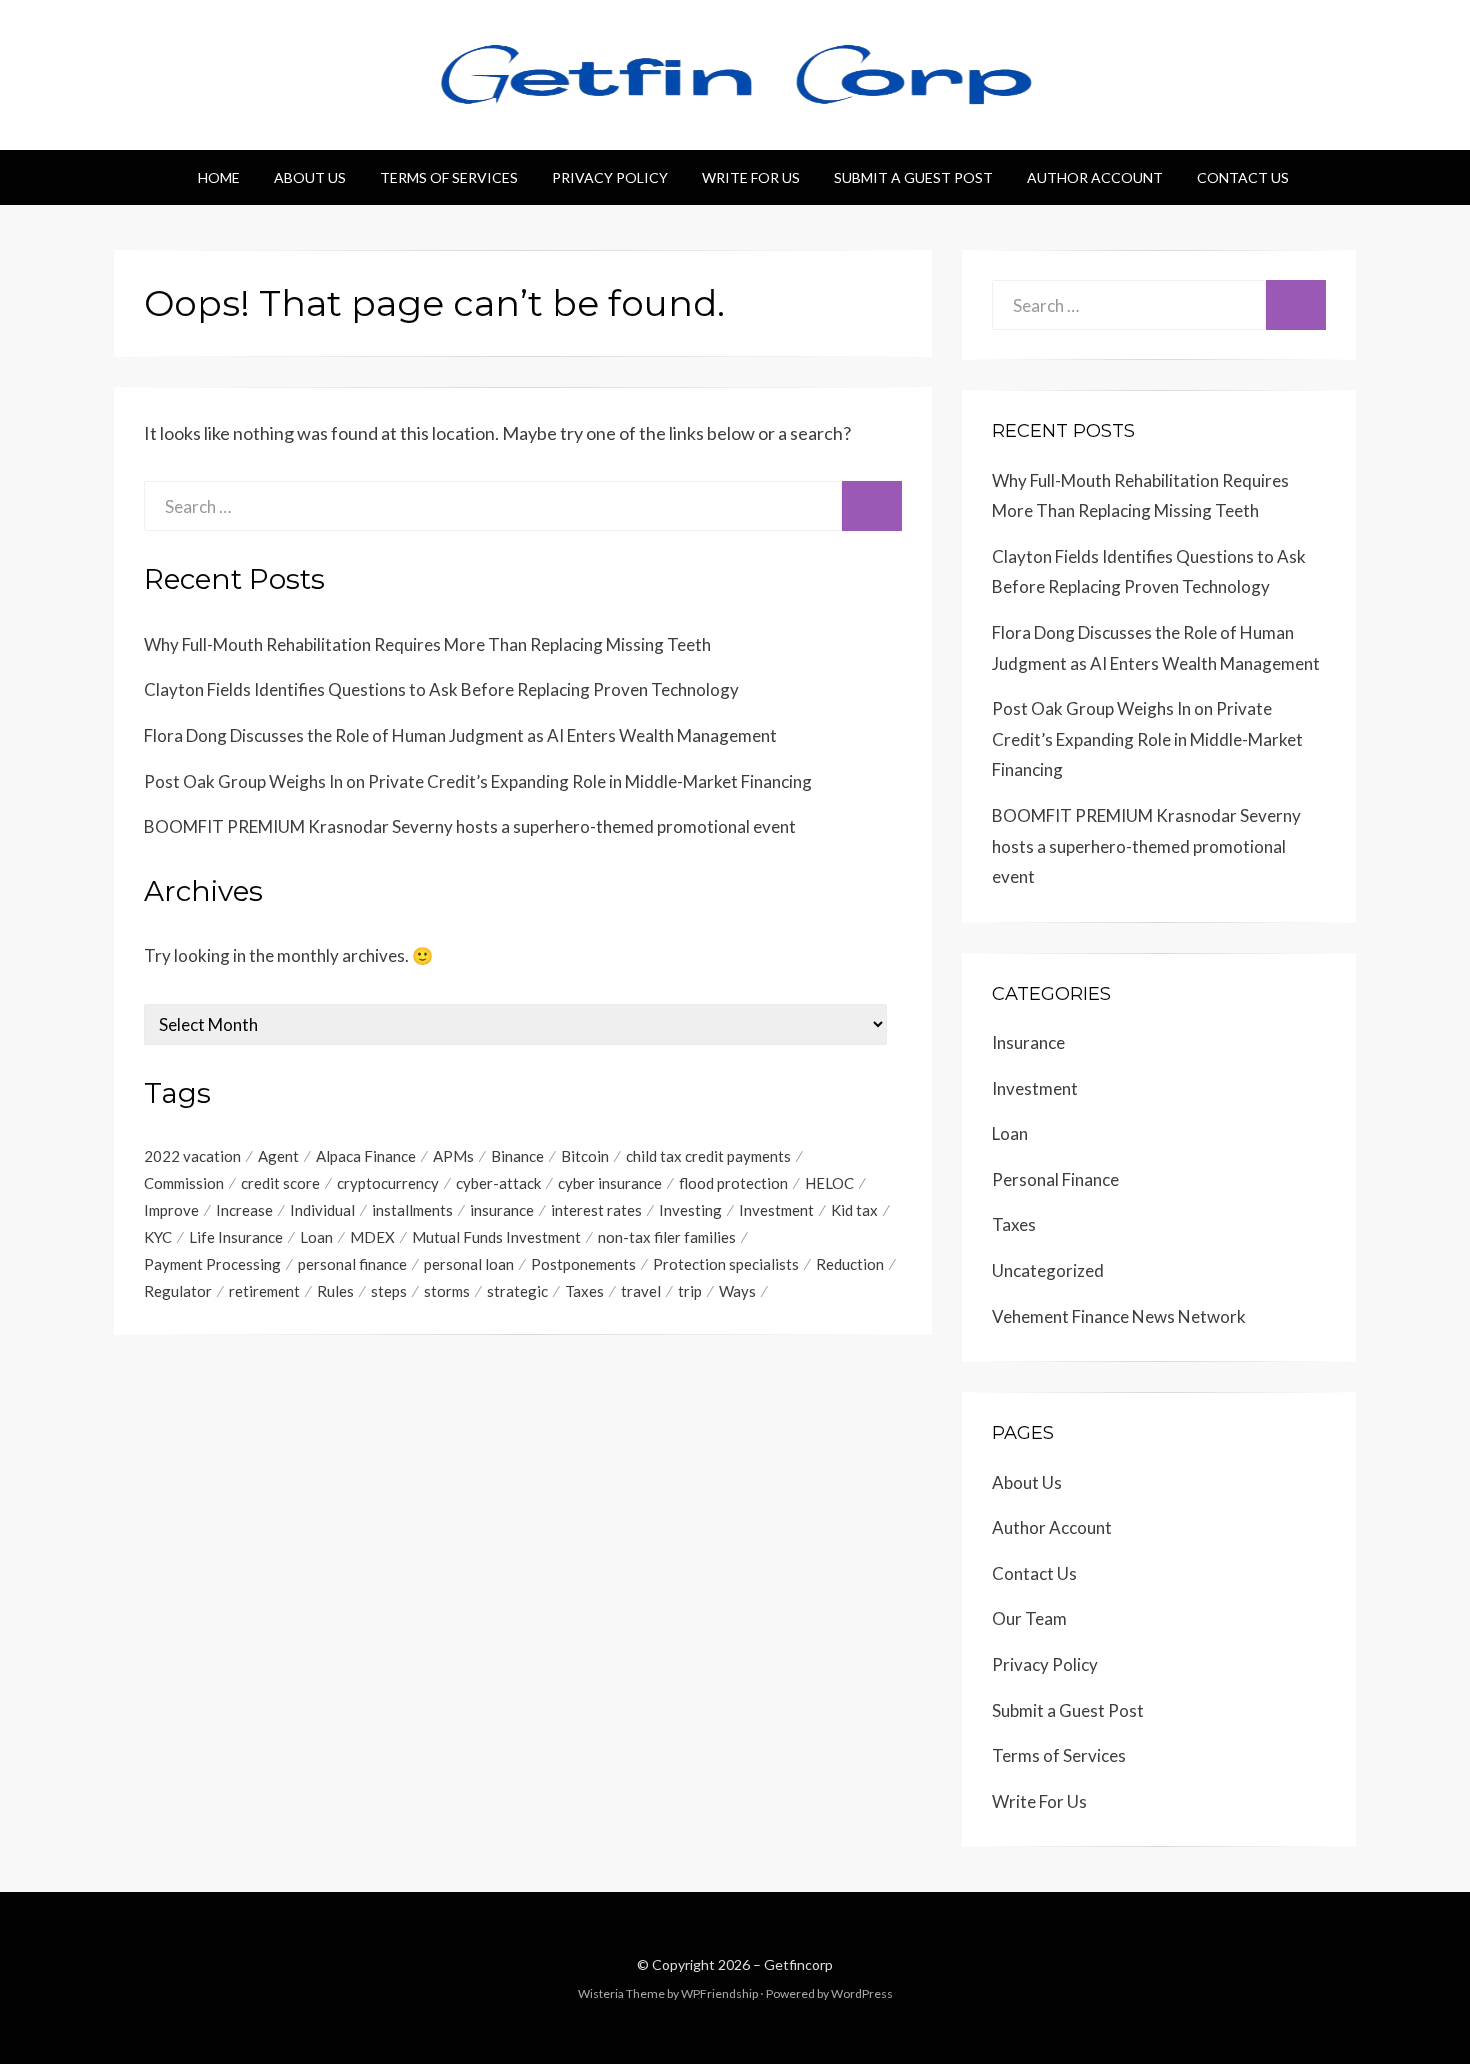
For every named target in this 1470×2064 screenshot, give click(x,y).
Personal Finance (1055, 1179)
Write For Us (751, 177)
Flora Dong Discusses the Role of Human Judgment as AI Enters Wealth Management (460, 735)
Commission (184, 1183)
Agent (278, 1156)
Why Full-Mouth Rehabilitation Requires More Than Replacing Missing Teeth (427, 644)
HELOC (829, 1183)
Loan (316, 1237)
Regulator (178, 1291)
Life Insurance (236, 1237)
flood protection (733, 1183)
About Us (310, 177)
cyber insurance (610, 1183)
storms (447, 1291)
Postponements (583, 1264)
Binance (517, 1156)
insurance (502, 1210)
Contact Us (1243, 177)
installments (412, 1210)
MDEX (372, 1237)
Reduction (850, 1264)
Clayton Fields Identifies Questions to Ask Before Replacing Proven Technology (441, 689)
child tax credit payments (708, 1156)
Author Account (1095, 177)
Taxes (584, 1291)
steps (389, 1291)
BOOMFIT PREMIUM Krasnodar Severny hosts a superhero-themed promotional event (470, 826)
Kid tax (854, 1210)
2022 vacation (192, 1156)
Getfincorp (798, 1964)
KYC (158, 1237)
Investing (690, 1210)
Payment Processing (212, 1264)
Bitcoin (585, 1156)
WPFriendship (719, 1993)
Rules (335, 1291)
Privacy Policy (610, 177)
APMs (453, 1156)
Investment (776, 1210)
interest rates (596, 1210)
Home (219, 177)
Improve (171, 1210)
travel (641, 1291)
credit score (280, 1183)
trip (690, 1291)
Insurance (1028, 1042)
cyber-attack (498, 1183)
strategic (517, 1291)
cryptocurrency (388, 1183)
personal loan (469, 1264)
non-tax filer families (667, 1237)
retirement (264, 1291)
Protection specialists (726, 1264)
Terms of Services (449, 177)
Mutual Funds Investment (496, 1237)
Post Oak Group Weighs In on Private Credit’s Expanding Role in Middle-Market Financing (478, 781)
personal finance (352, 1264)
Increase (244, 1210)
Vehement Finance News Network (1119, 1316)
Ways (737, 1291)
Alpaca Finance (366, 1156)
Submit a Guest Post (913, 177)
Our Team (1029, 1618)
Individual (322, 1210)
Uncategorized (1048, 1270)
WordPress (862, 1993)
